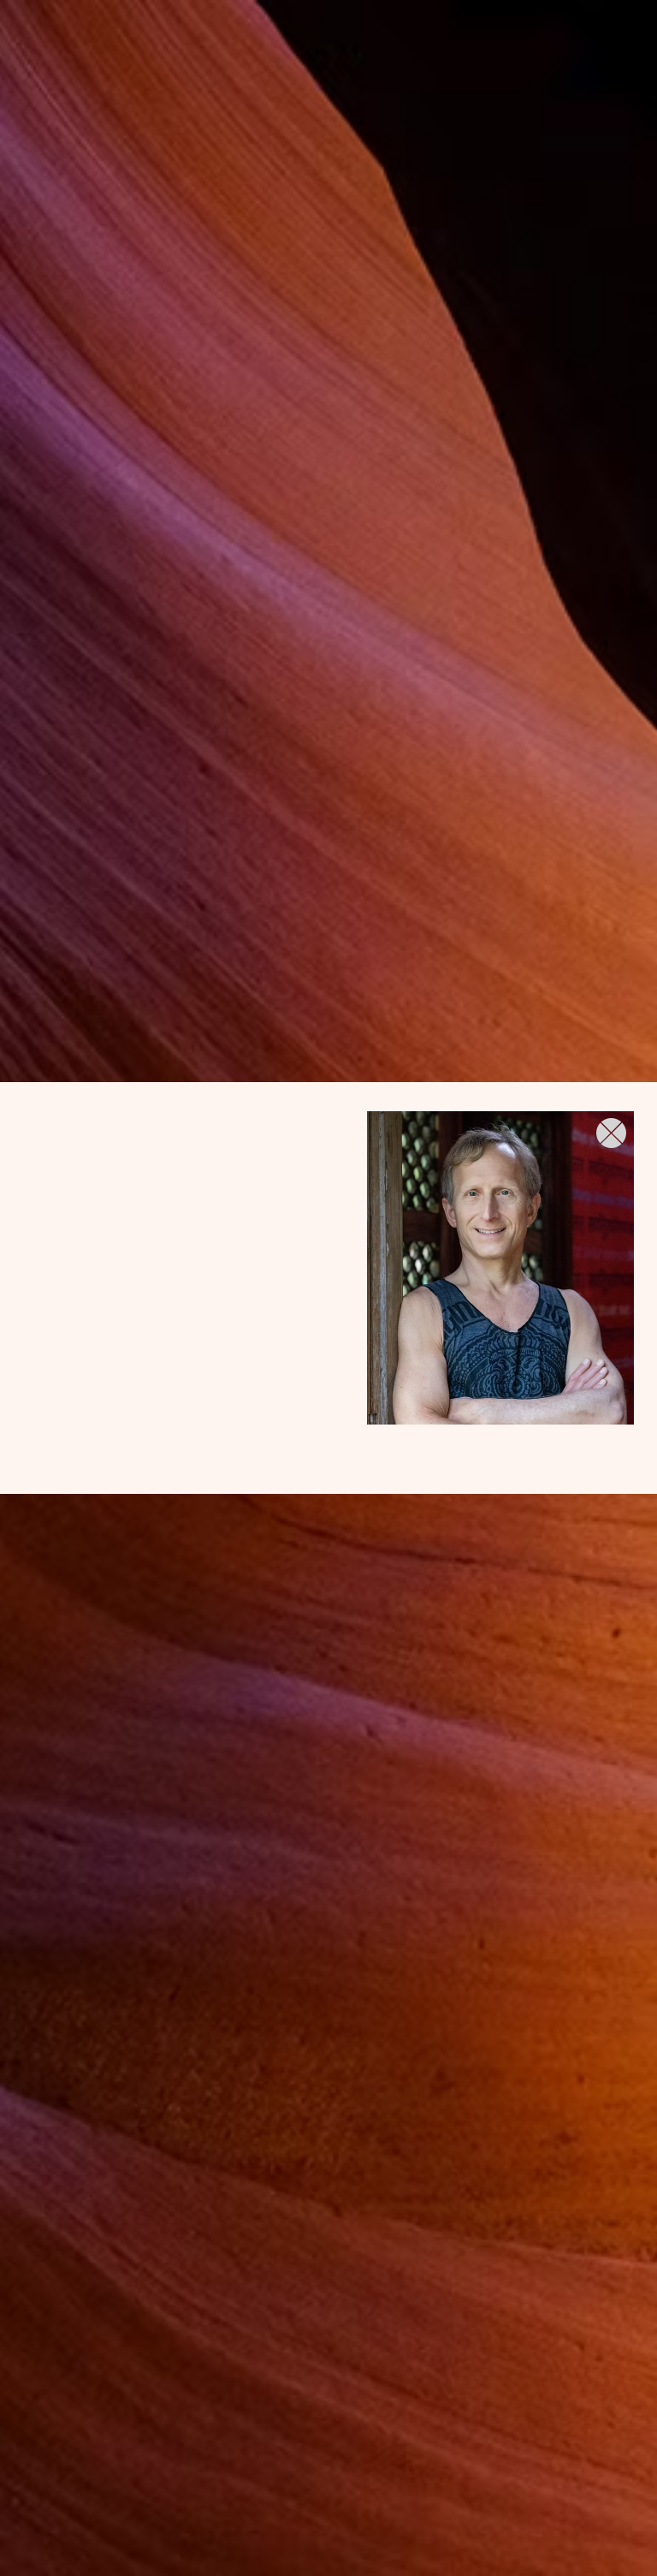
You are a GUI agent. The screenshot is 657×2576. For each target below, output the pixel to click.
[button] (611, 1133)
